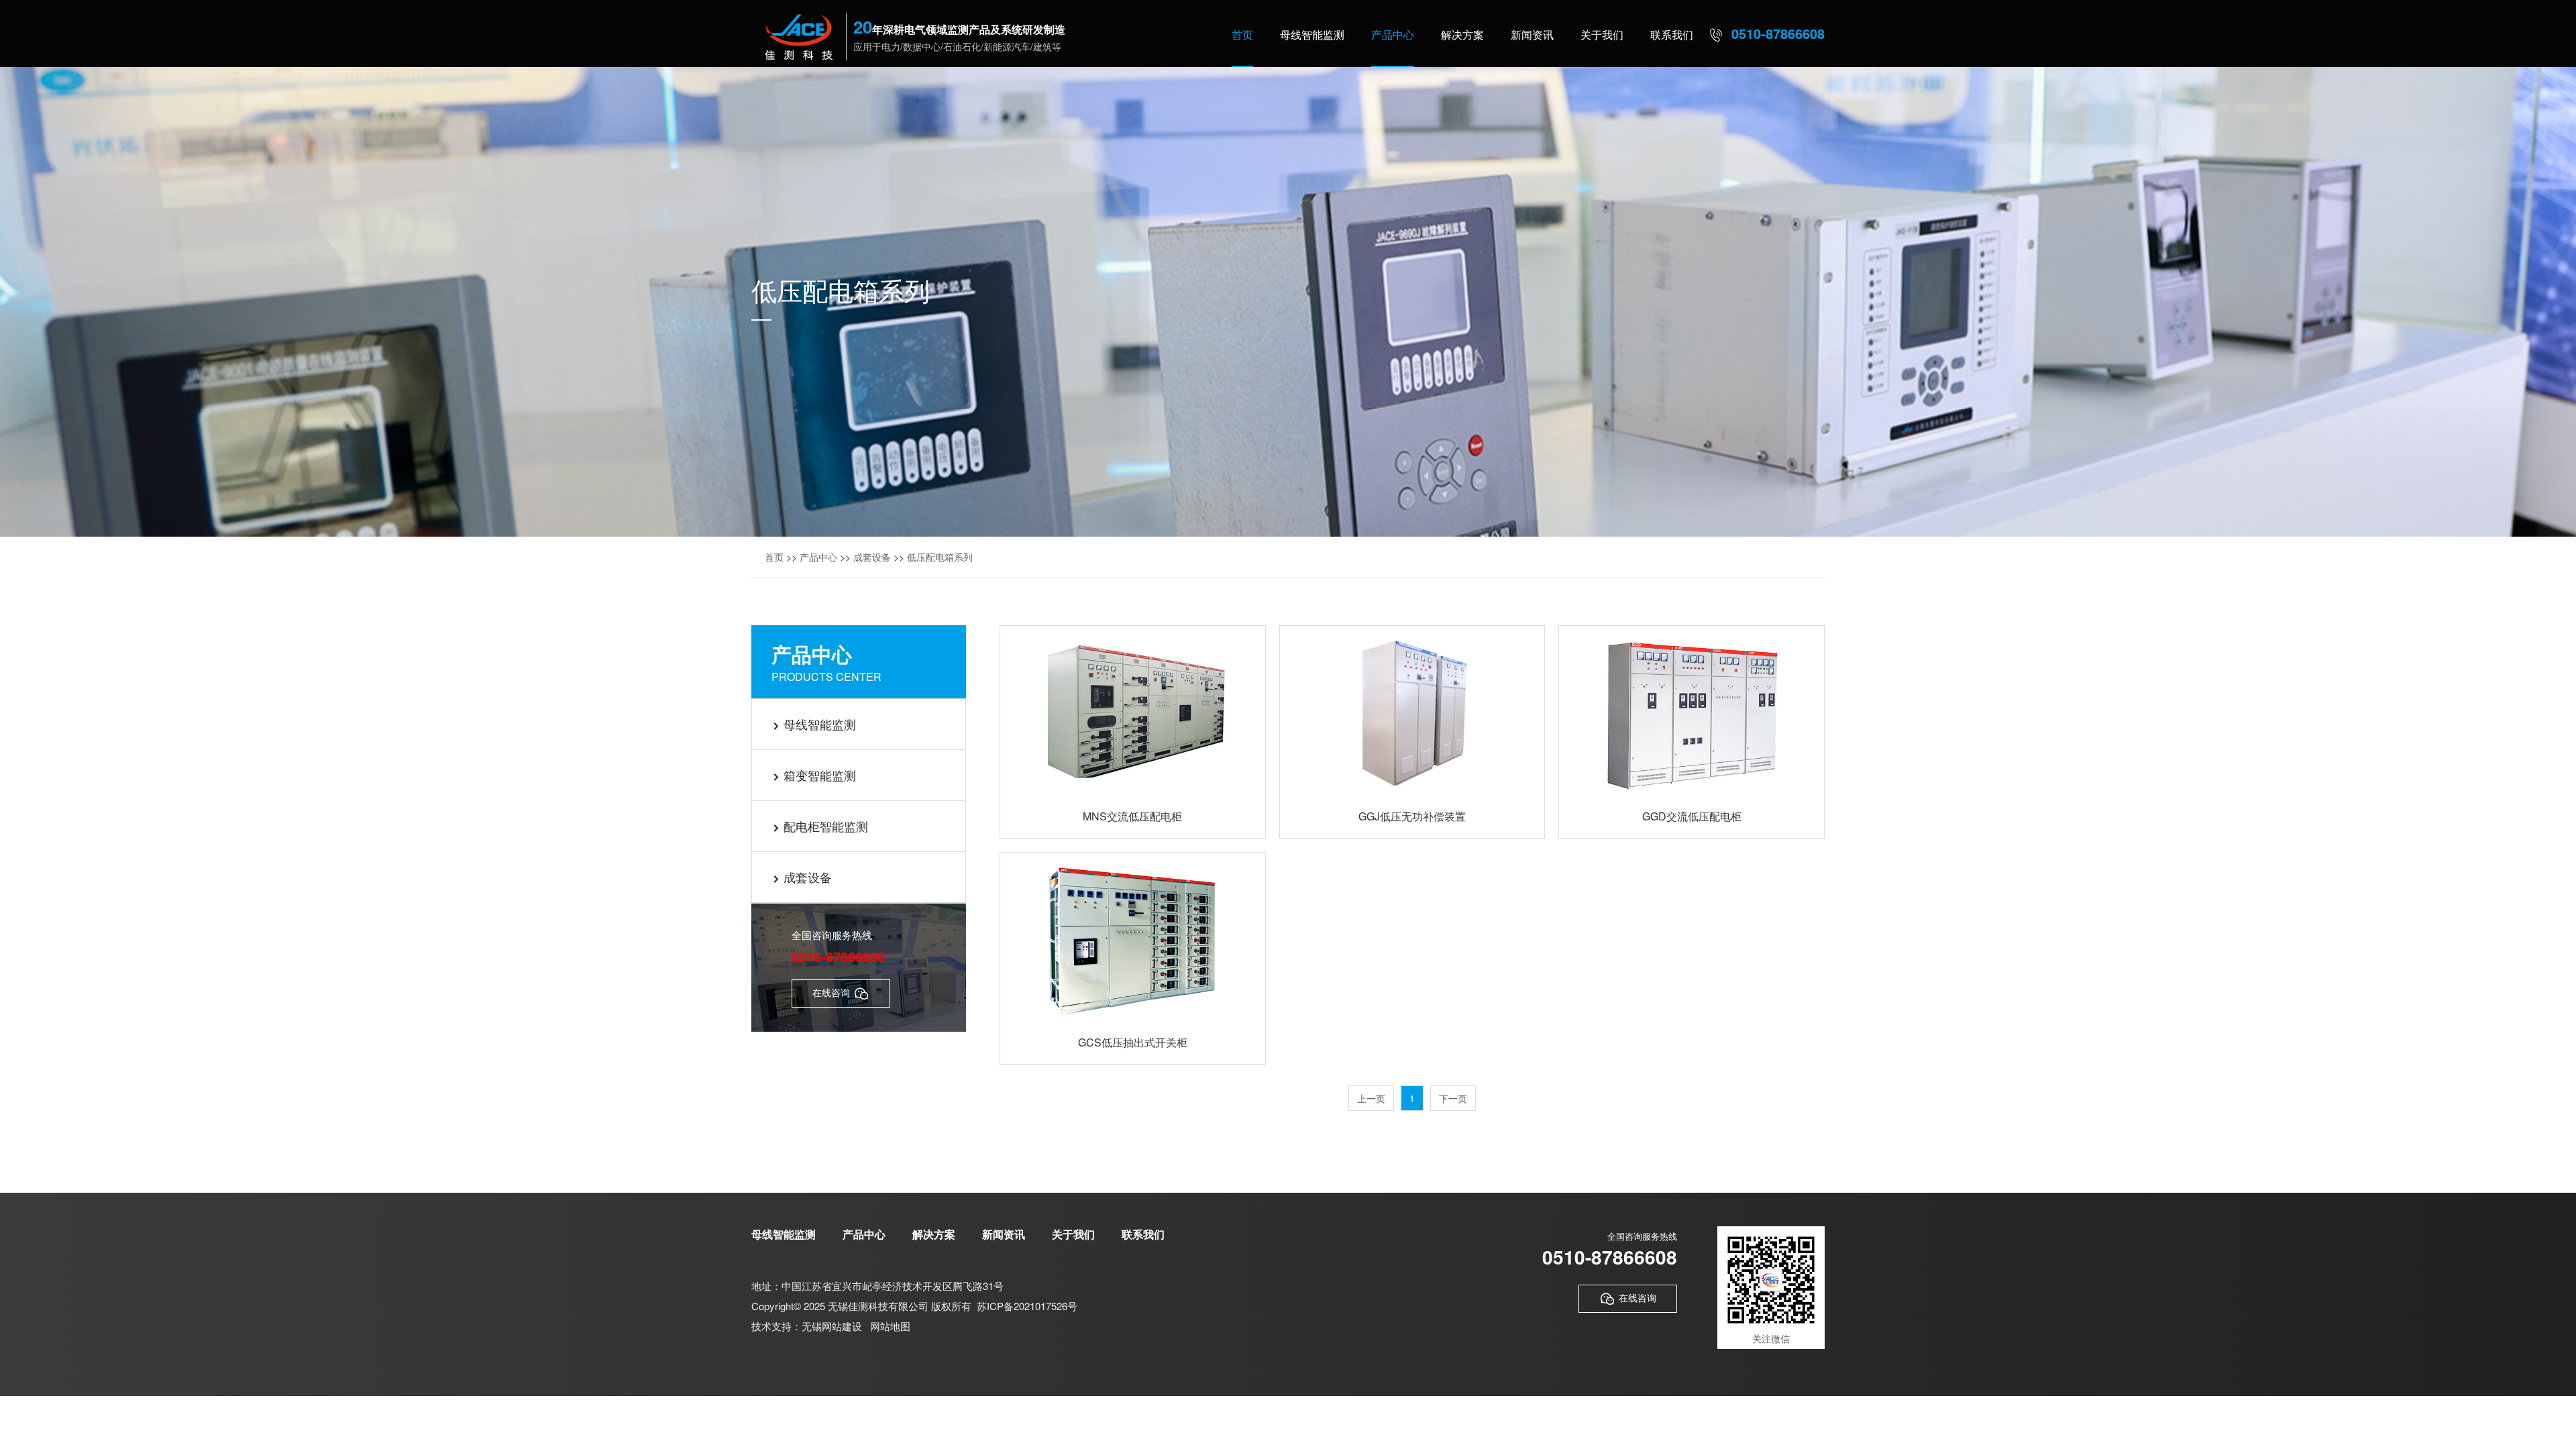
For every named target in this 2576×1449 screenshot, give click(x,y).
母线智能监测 (1312, 35)
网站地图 (890, 1326)
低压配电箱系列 (940, 557)
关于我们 (1602, 35)
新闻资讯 (1532, 35)
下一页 (1453, 1098)
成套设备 (872, 557)
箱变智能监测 (814, 775)
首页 (1242, 35)
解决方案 (1462, 35)
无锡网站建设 (832, 1326)
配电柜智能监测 (820, 826)
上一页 (1371, 1098)
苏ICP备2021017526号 (1027, 1306)
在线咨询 (841, 994)
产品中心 (1393, 35)
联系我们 (1672, 35)
